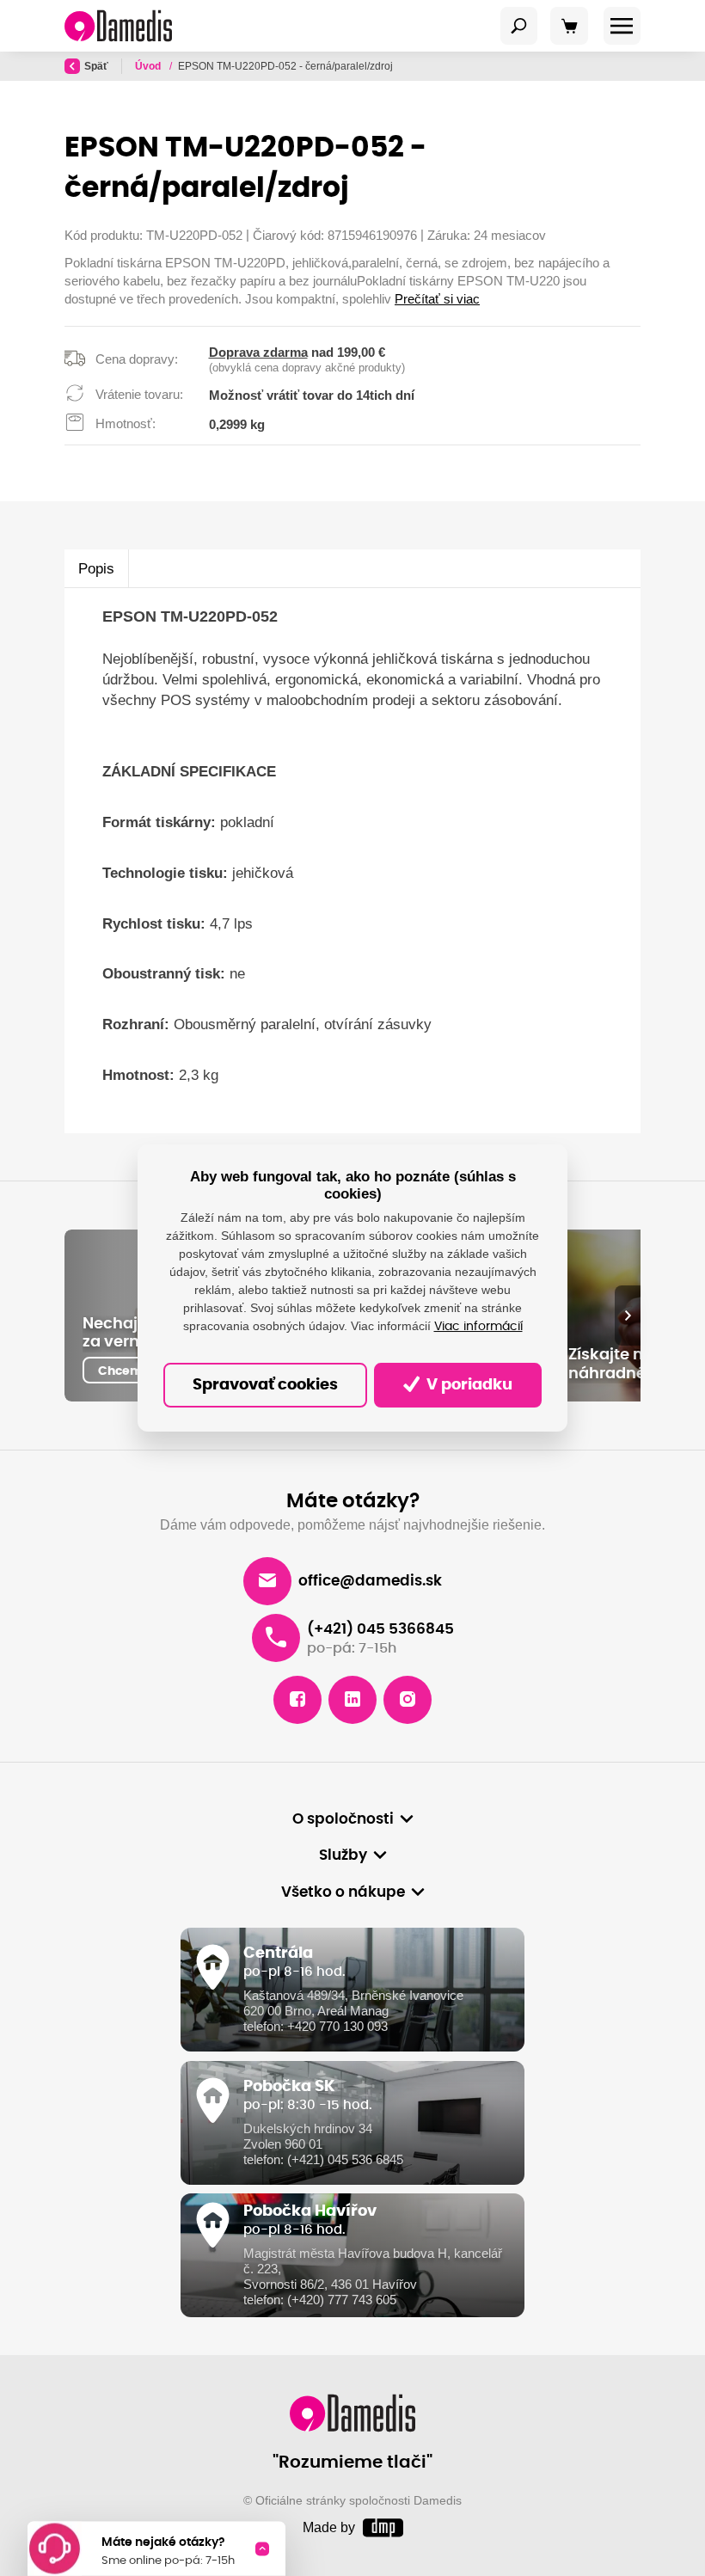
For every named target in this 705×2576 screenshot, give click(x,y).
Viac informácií (478, 1327)
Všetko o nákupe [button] (343, 1892)
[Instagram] (408, 1700)
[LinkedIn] (352, 1700)
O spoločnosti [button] (343, 1819)
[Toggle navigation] (519, 26)
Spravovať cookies (265, 1385)
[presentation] (628, 1316)
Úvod (149, 66)
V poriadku (468, 1385)
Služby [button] (343, 1855)
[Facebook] (297, 1700)
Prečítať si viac (437, 299)
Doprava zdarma (258, 352)
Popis (96, 568)
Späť (96, 66)
